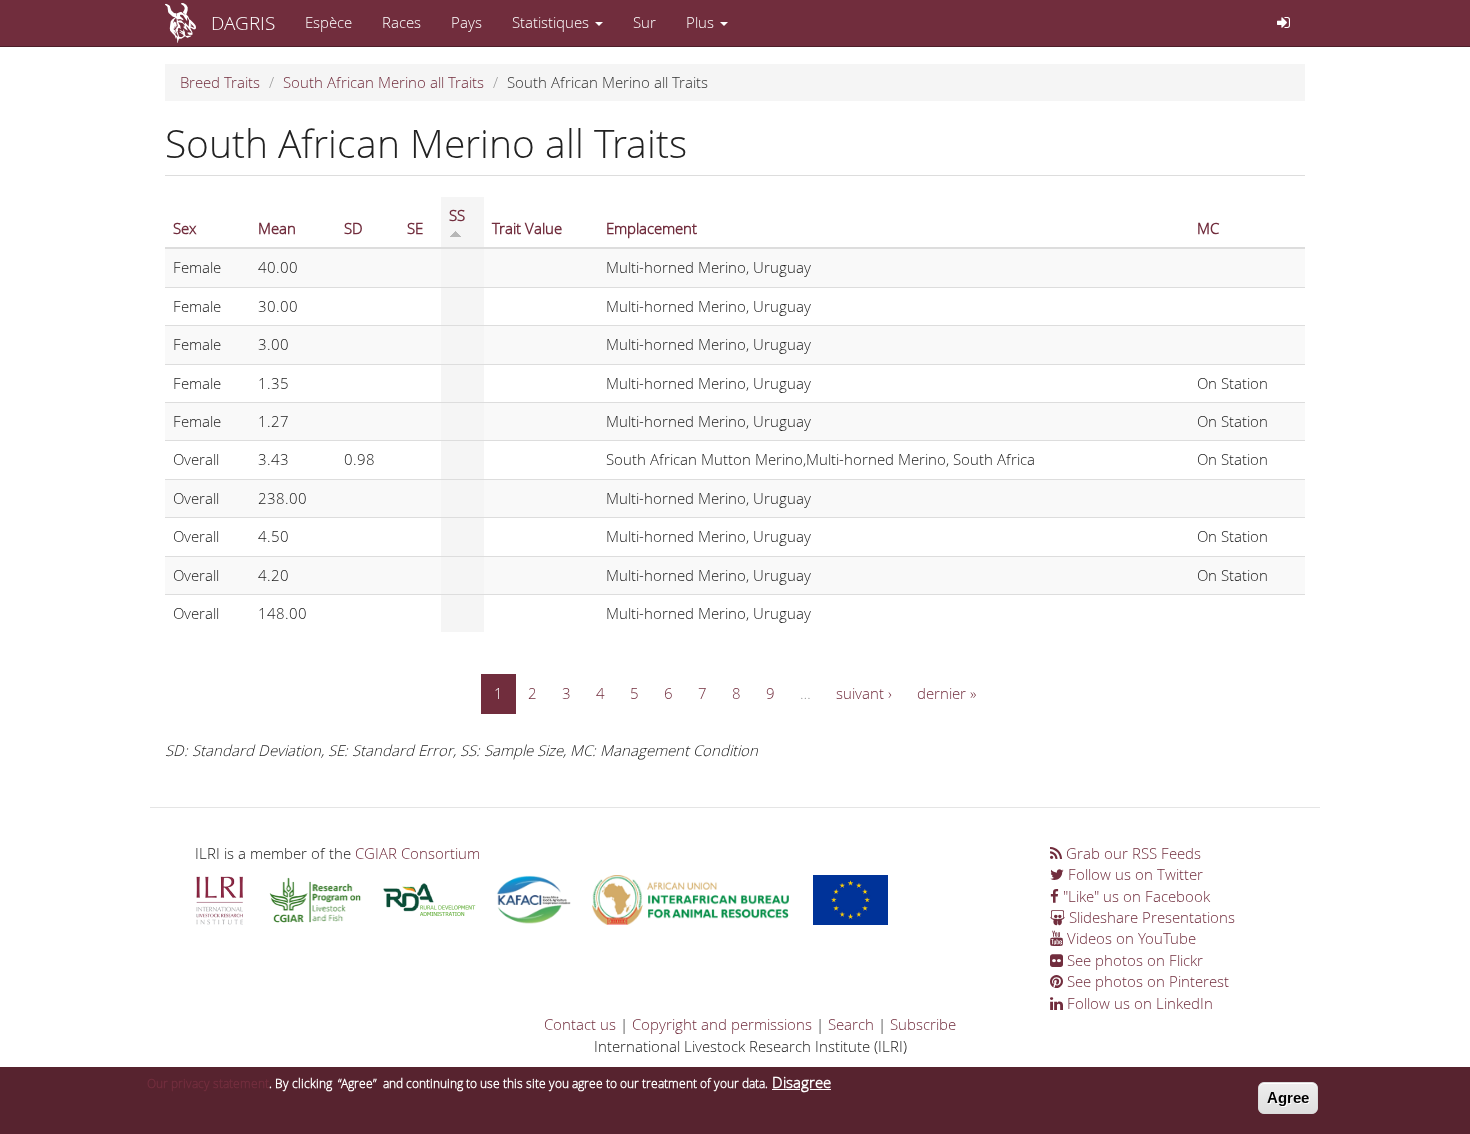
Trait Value (527, 228)
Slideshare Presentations (1150, 917)
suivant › (864, 693)
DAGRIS (243, 22)
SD (353, 228)
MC (1208, 228)
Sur (644, 22)
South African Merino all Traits (383, 82)
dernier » (946, 693)
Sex (184, 228)
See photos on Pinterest (1146, 981)
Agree (1288, 1097)
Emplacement (651, 228)
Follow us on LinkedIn (1138, 1003)
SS (457, 215)
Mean (277, 228)
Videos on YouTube (1129, 938)
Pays (466, 22)
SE (415, 228)
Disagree (801, 1082)
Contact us (580, 1024)
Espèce (328, 22)
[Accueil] (188, 23)
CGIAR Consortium (417, 853)
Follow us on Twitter (1133, 874)
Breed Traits (220, 82)
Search (851, 1024)
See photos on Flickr (1133, 960)
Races (401, 22)
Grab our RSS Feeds (1131, 853)
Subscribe (923, 1024)
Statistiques (552, 22)
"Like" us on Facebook (1134, 896)
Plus (702, 22)
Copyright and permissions (722, 1024)
